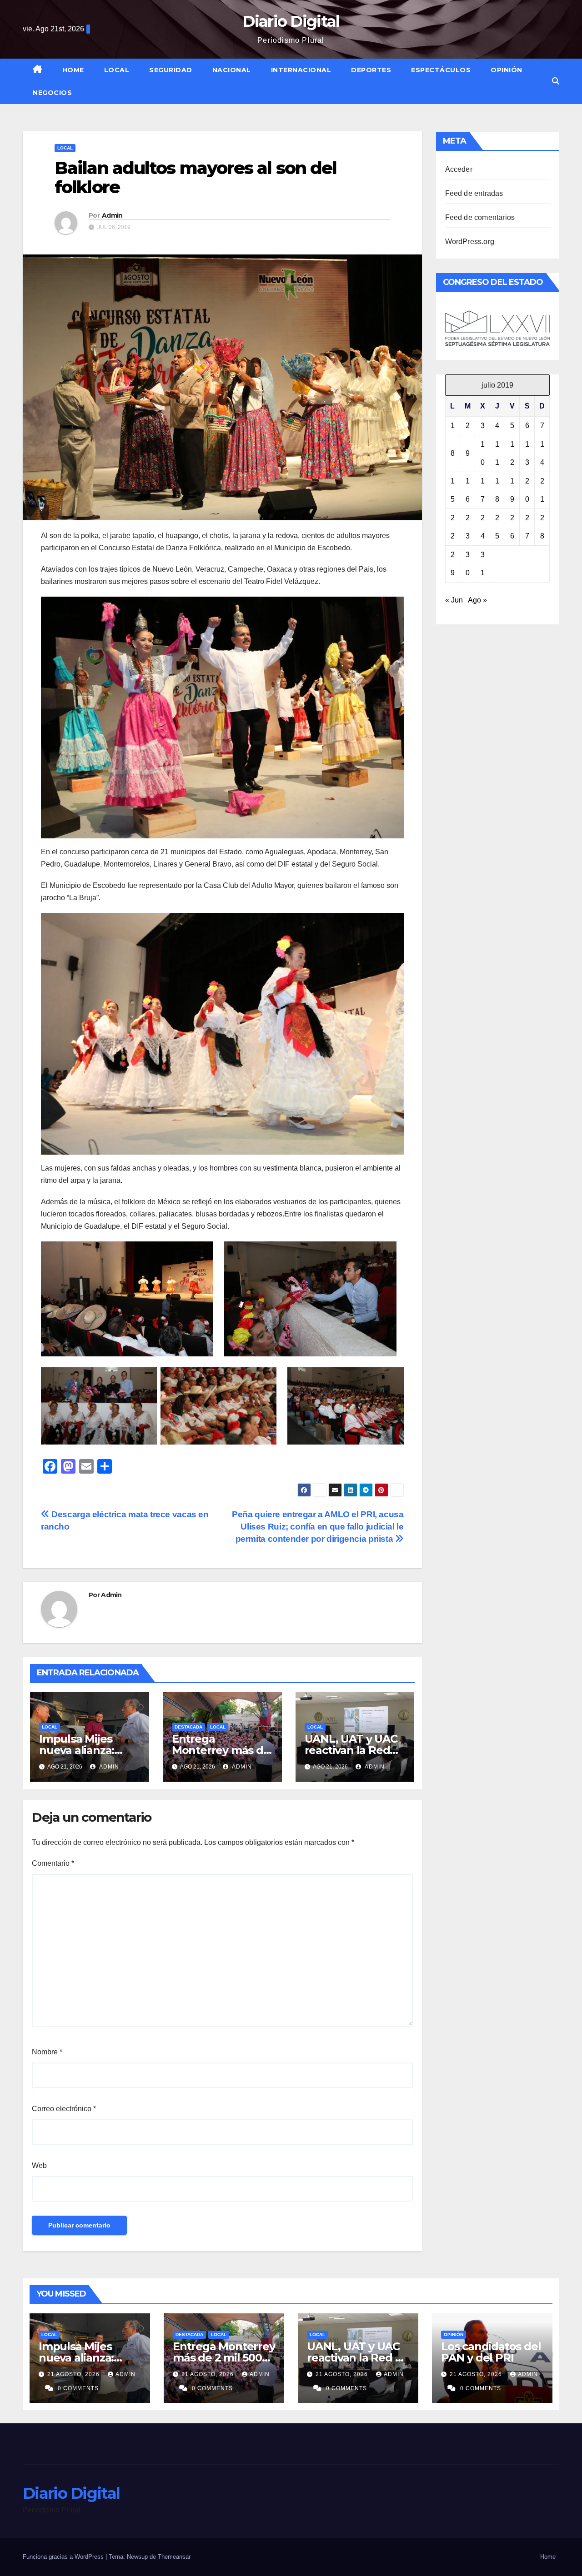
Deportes (371, 70)
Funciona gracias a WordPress (64, 2557)
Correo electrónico (64, 2109)
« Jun (454, 600)
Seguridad (171, 70)
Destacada (188, 1727)
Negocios (52, 93)
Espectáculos (441, 70)
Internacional (301, 70)
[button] (556, 81)
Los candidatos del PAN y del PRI (491, 2352)
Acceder (459, 169)
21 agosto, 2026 (74, 2374)
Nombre (47, 2052)
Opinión (507, 70)
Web (39, 2165)
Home (73, 70)
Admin (112, 215)
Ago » (477, 600)
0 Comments (78, 2388)
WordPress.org (470, 242)
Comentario (53, 1863)
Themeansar (174, 2557)
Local (117, 70)
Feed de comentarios (480, 217)
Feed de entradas (474, 193)
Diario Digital (291, 21)
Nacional (232, 70)
